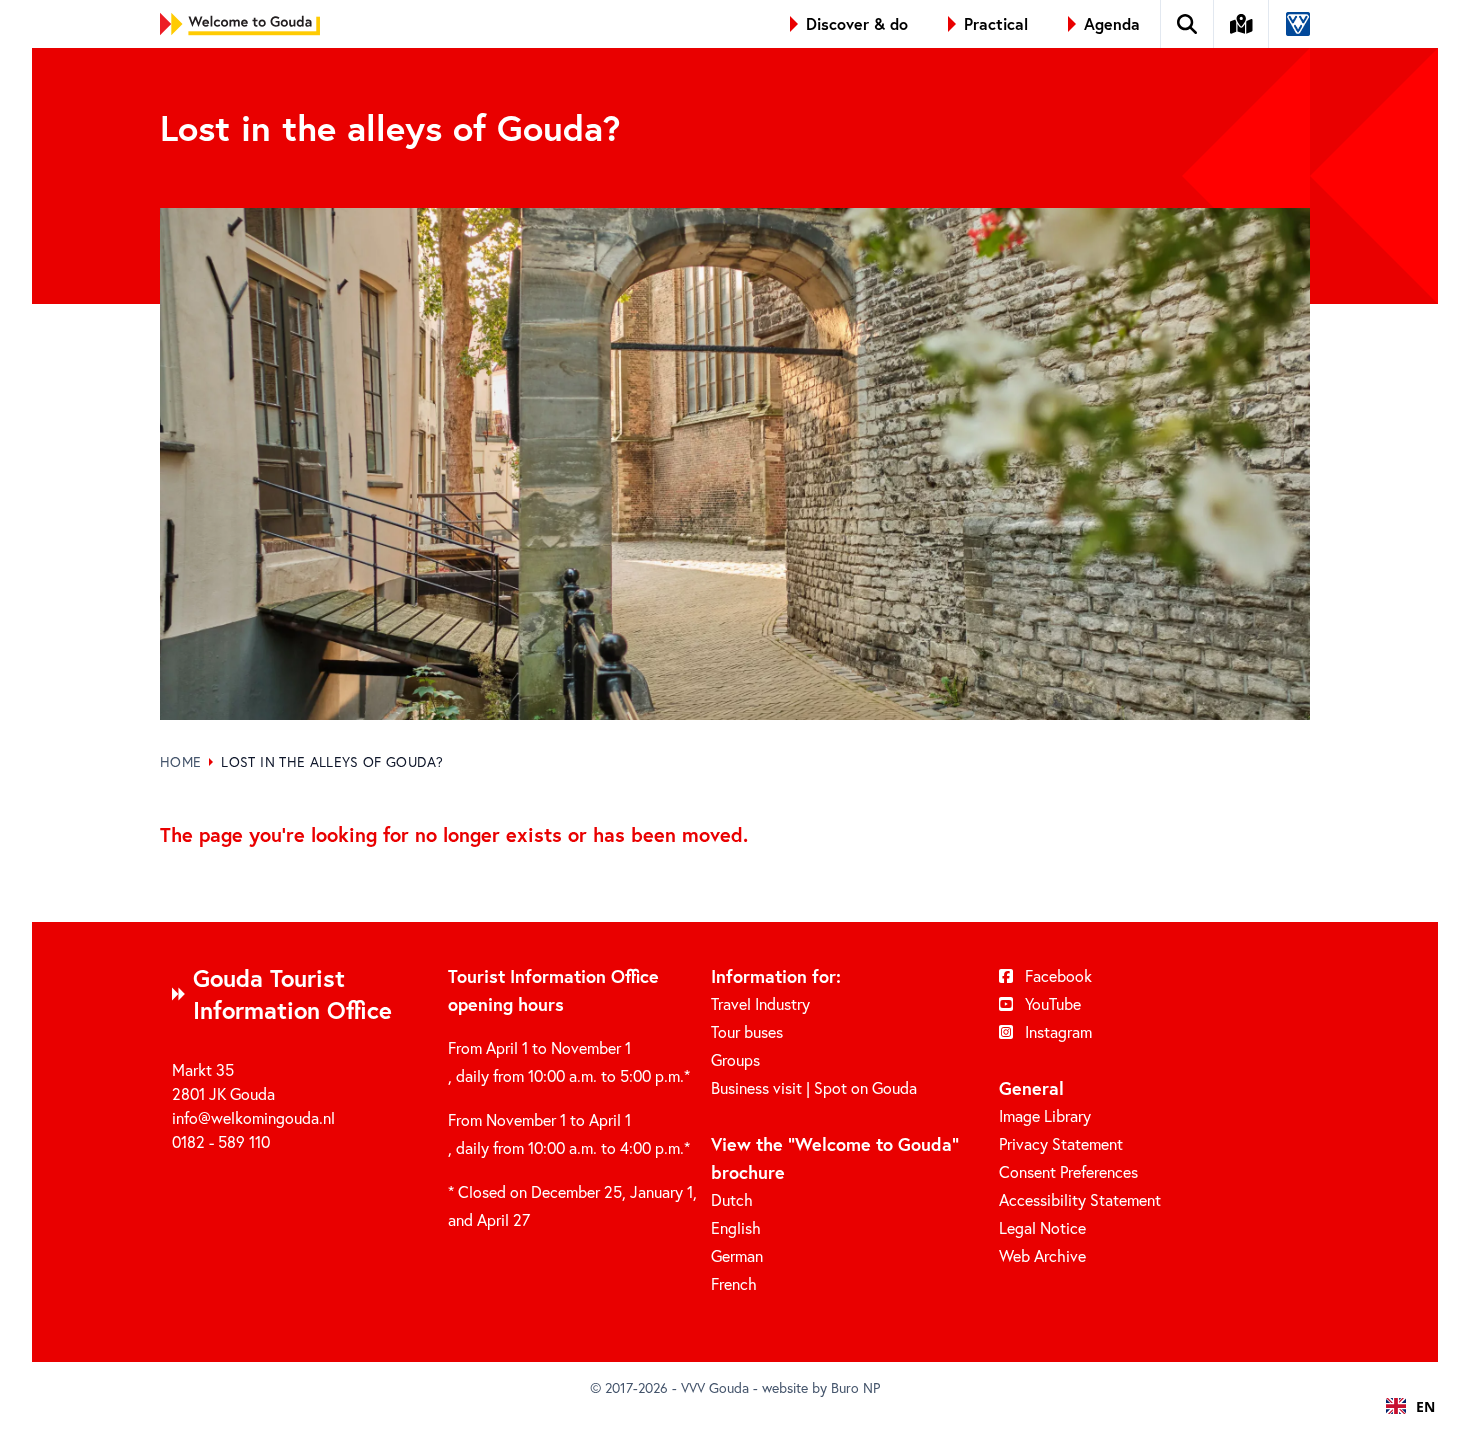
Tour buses (747, 1031)
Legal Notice (1042, 1227)
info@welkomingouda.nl (253, 1117)
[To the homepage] (240, 24)
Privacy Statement (1061, 1143)
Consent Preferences (1068, 1171)
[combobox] (1410, 1406)
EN (1425, 1406)
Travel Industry (760, 1003)
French (734, 1283)
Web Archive (1042, 1255)
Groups (735, 1059)
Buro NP (855, 1387)
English (736, 1227)
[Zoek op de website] (1187, 24)
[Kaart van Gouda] (1242, 24)
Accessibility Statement (1080, 1199)
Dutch (732, 1199)
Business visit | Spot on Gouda (814, 1087)
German (737, 1255)
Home (180, 761)
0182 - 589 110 (221, 1141)
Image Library (1045, 1115)
